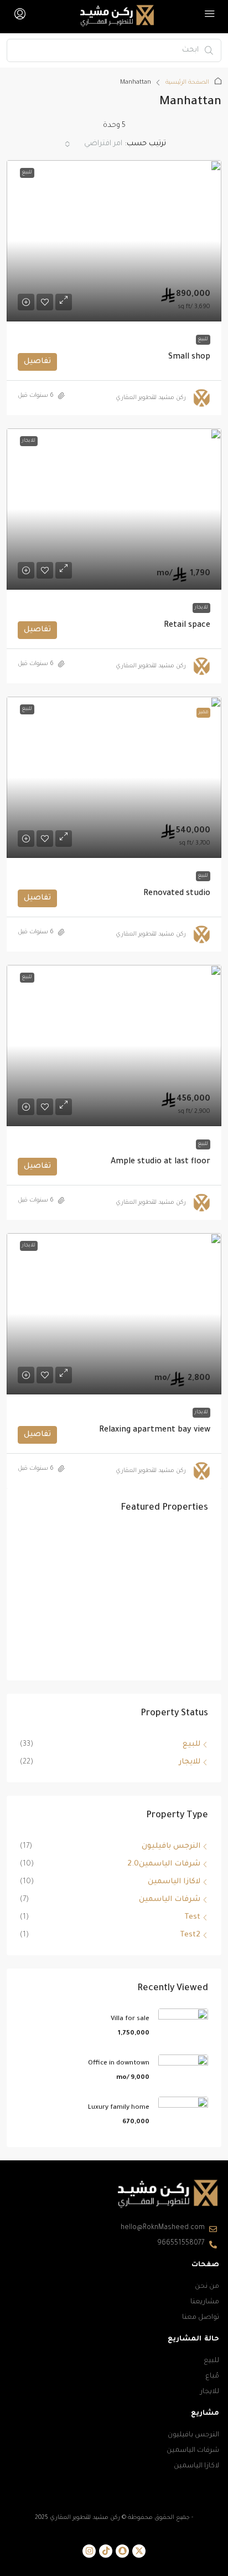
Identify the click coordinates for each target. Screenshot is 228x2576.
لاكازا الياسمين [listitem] (174, 1882)
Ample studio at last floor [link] (160, 1162)
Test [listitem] (192, 1917)
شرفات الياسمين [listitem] (170, 1900)
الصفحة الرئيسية (187, 83)
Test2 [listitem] (190, 1935)
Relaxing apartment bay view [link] (155, 1430)
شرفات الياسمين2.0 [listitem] (164, 1864)
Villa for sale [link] (130, 2019)
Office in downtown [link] (119, 2064)
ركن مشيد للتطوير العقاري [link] (151, 398)
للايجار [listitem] (190, 1762)
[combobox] (94, 144)
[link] (114, 241)
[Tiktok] (106, 2551)
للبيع (203, 340)
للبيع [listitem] (191, 1744)
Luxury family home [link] (119, 2108)
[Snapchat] (122, 2551)
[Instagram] (89, 2551)
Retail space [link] (187, 626)
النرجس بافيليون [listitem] (171, 1846)
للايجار (201, 608)
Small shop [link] (189, 357)
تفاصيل (37, 362)
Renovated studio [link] (177, 894)
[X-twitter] (139, 2551)
